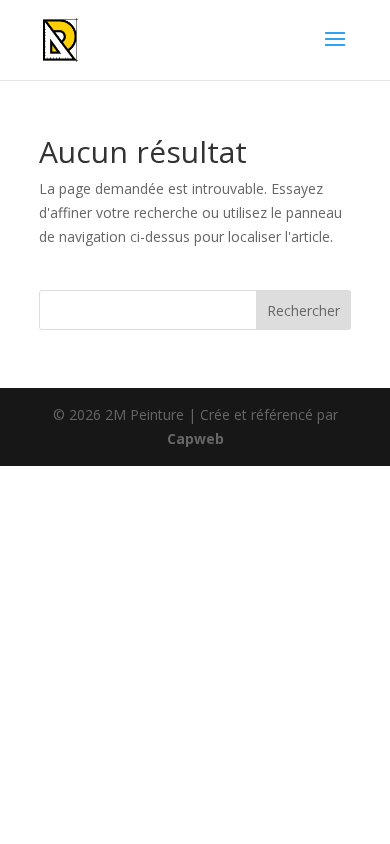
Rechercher (303, 310)
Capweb (195, 438)
